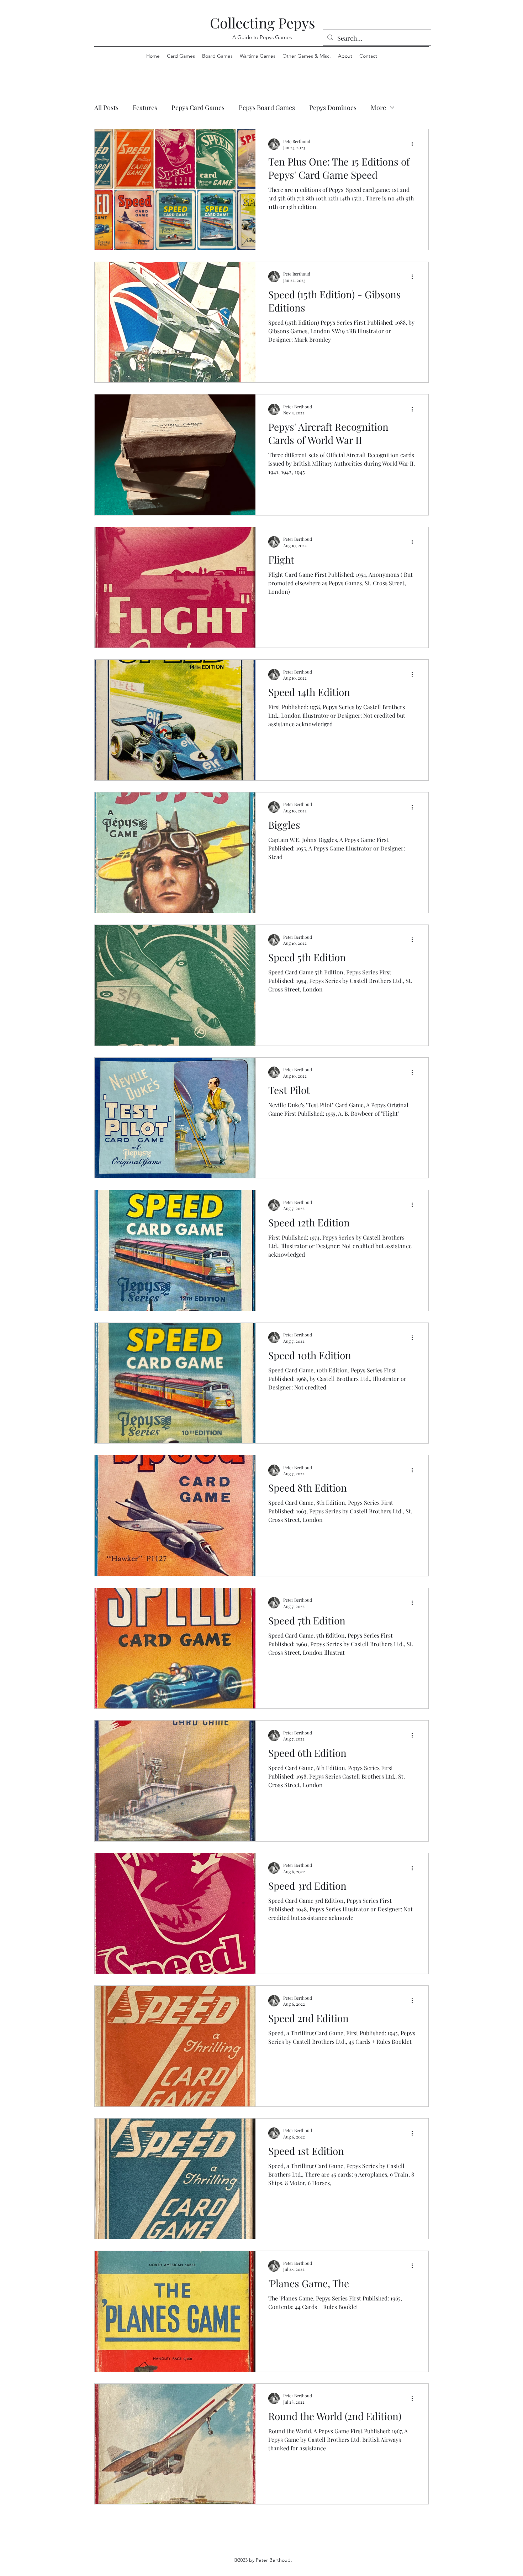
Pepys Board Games (267, 108)
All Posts (106, 108)
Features (145, 108)
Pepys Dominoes (333, 108)
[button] (307, 56)
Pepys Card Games (198, 108)
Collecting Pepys (263, 23)
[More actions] (414, 144)
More (378, 108)
